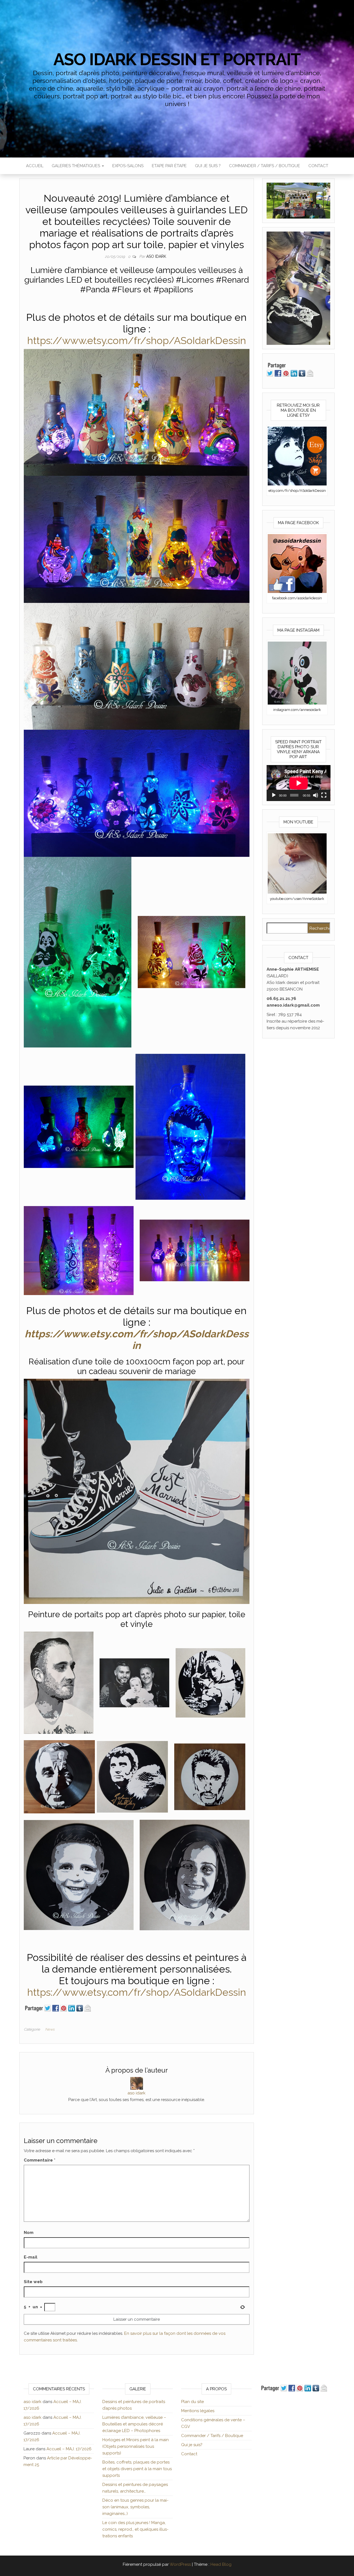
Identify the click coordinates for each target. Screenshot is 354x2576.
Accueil (35, 166)
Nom (29, 2233)
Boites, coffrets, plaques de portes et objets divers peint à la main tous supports (137, 2469)
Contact (318, 166)
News (50, 2029)
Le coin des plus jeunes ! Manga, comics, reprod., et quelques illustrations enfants (135, 2529)
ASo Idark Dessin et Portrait (177, 59)
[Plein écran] (324, 795)
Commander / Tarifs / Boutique (265, 166)
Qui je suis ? (208, 166)
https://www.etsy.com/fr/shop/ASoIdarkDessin (137, 340)
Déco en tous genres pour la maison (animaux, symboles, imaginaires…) (135, 2507)
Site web (33, 2282)
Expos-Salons (128, 166)
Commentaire (40, 2160)
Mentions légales (198, 2411)
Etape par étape (169, 166)
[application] (299, 783)
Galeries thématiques (76, 166)
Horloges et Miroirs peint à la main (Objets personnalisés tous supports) (136, 2446)
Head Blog (221, 2564)
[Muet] (316, 795)
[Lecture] (274, 795)
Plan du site (192, 2402)
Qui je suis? (192, 2445)
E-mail (31, 2257)
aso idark (156, 256)
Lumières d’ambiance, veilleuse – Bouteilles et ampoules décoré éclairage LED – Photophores (134, 2424)
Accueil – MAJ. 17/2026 (69, 2449)
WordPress (180, 2564)
